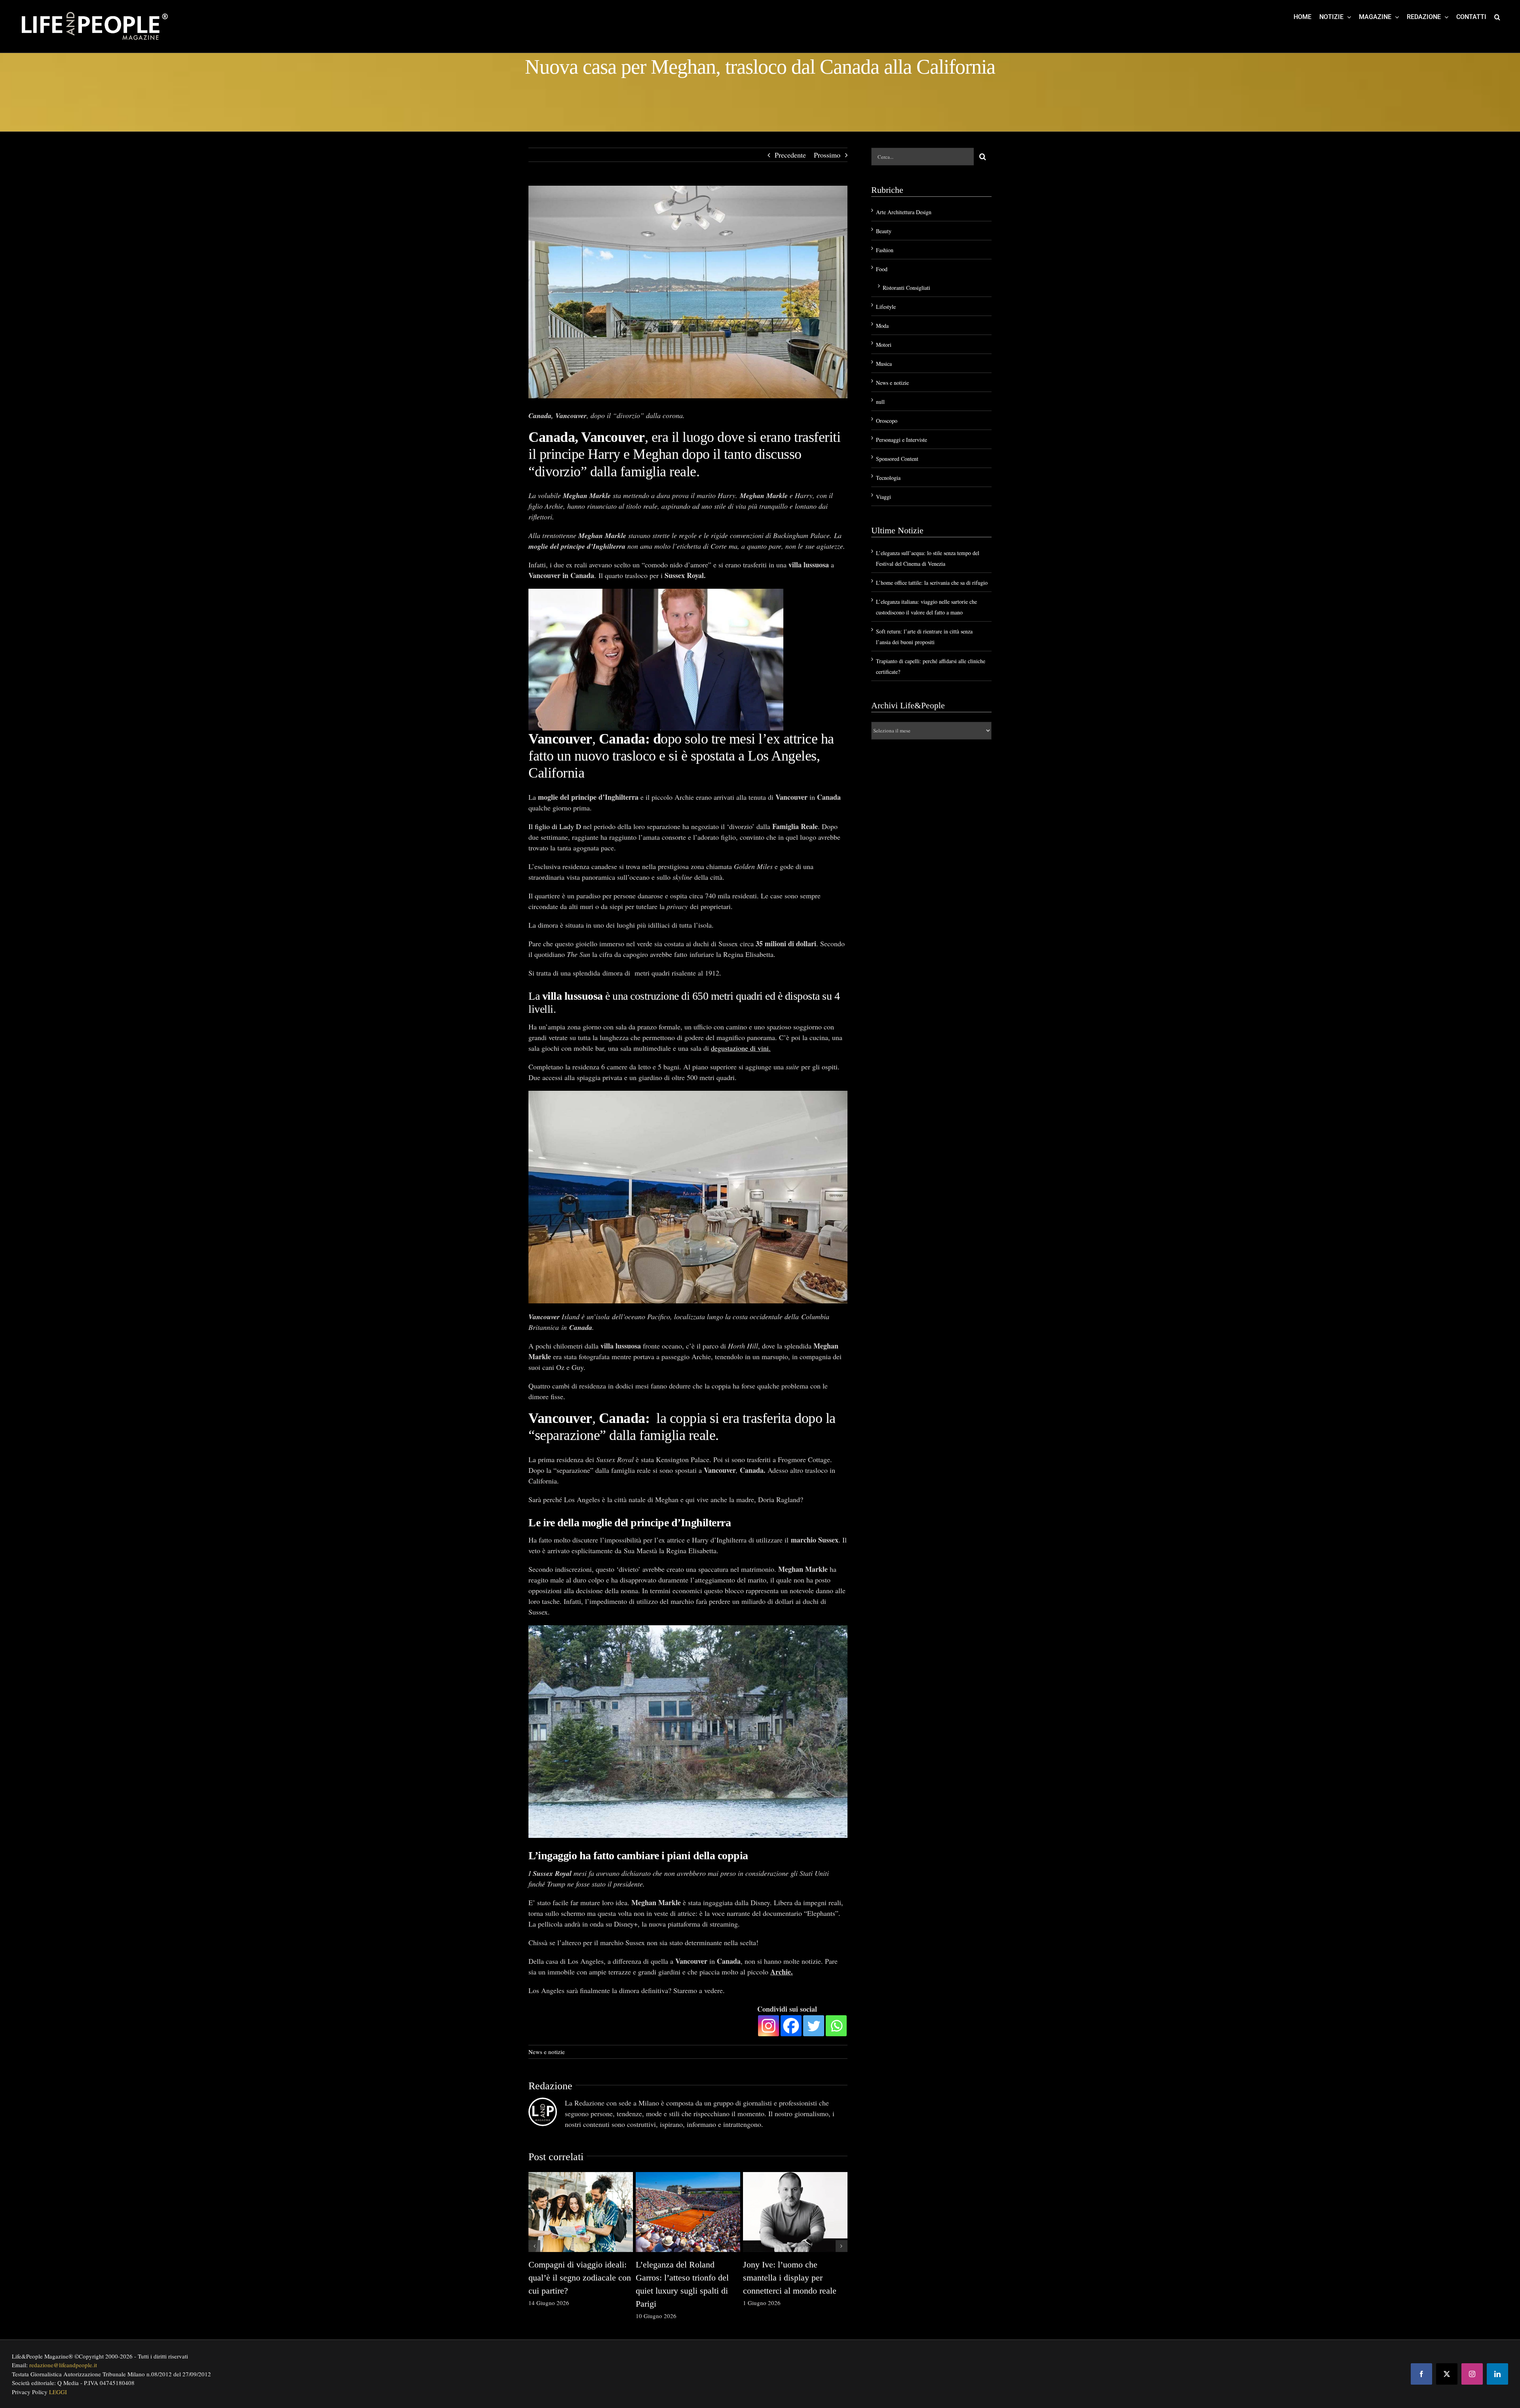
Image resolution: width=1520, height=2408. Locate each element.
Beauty (884, 231)
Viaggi (883, 497)
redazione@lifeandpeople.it (63, 2365)
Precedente (790, 155)
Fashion (885, 250)
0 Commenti (590, 2303)
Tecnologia (888, 478)
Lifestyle (886, 307)
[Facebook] (791, 2026)
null (880, 402)
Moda (882, 326)
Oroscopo (887, 421)
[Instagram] (769, 2026)
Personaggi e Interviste (902, 440)
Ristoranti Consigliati (906, 288)
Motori (884, 345)
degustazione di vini (740, 1048)
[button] (1497, 17)
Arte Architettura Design (904, 212)
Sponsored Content (897, 459)
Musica (884, 364)
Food (882, 269)
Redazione (550, 2086)
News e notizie (547, 2052)
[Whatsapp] (836, 2026)
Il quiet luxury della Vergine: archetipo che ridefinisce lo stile (579, 2278)
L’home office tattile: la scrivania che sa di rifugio (932, 583)
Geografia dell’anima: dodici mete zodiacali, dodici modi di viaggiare (793, 2278)
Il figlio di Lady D (555, 826)
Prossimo (827, 155)
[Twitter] (814, 2026)
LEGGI (58, 2392)
